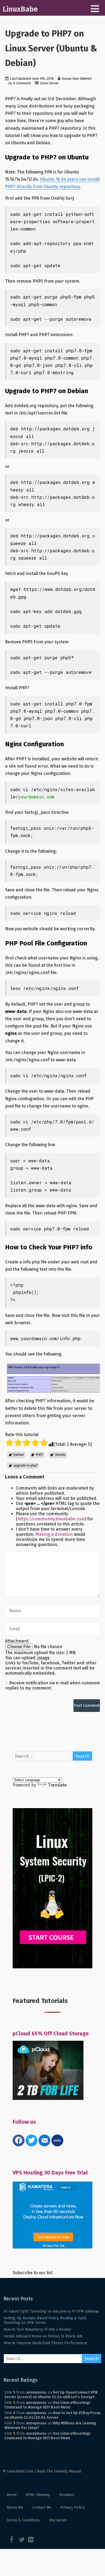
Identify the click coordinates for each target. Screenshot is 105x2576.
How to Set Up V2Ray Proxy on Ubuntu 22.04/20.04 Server (52, 2415)
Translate (57, 1785)
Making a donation (54, 1534)
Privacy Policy (73, 2508)
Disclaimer (58, 2520)
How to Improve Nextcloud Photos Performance (45, 2343)
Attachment (17, 1641)
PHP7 (39, 1455)
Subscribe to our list (33, 2273)
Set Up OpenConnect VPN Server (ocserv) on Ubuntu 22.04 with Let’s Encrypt (51, 2395)
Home (12, 2495)
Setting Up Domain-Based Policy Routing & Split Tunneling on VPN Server (45, 2320)
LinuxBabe (20, 9)
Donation (67, 2495)
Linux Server (49, 83)
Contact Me (42, 2508)
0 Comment (22, 83)
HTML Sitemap (38, 2495)
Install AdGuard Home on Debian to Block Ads (43, 2336)
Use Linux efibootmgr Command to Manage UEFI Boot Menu (48, 2405)
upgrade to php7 (25, 1466)
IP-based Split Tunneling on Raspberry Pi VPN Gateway (51, 2311)
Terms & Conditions (23, 2520)
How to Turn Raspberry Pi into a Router (37, 2329)
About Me (15, 2508)
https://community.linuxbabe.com (51, 1519)
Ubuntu (60, 1455)
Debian (19, 1455)
